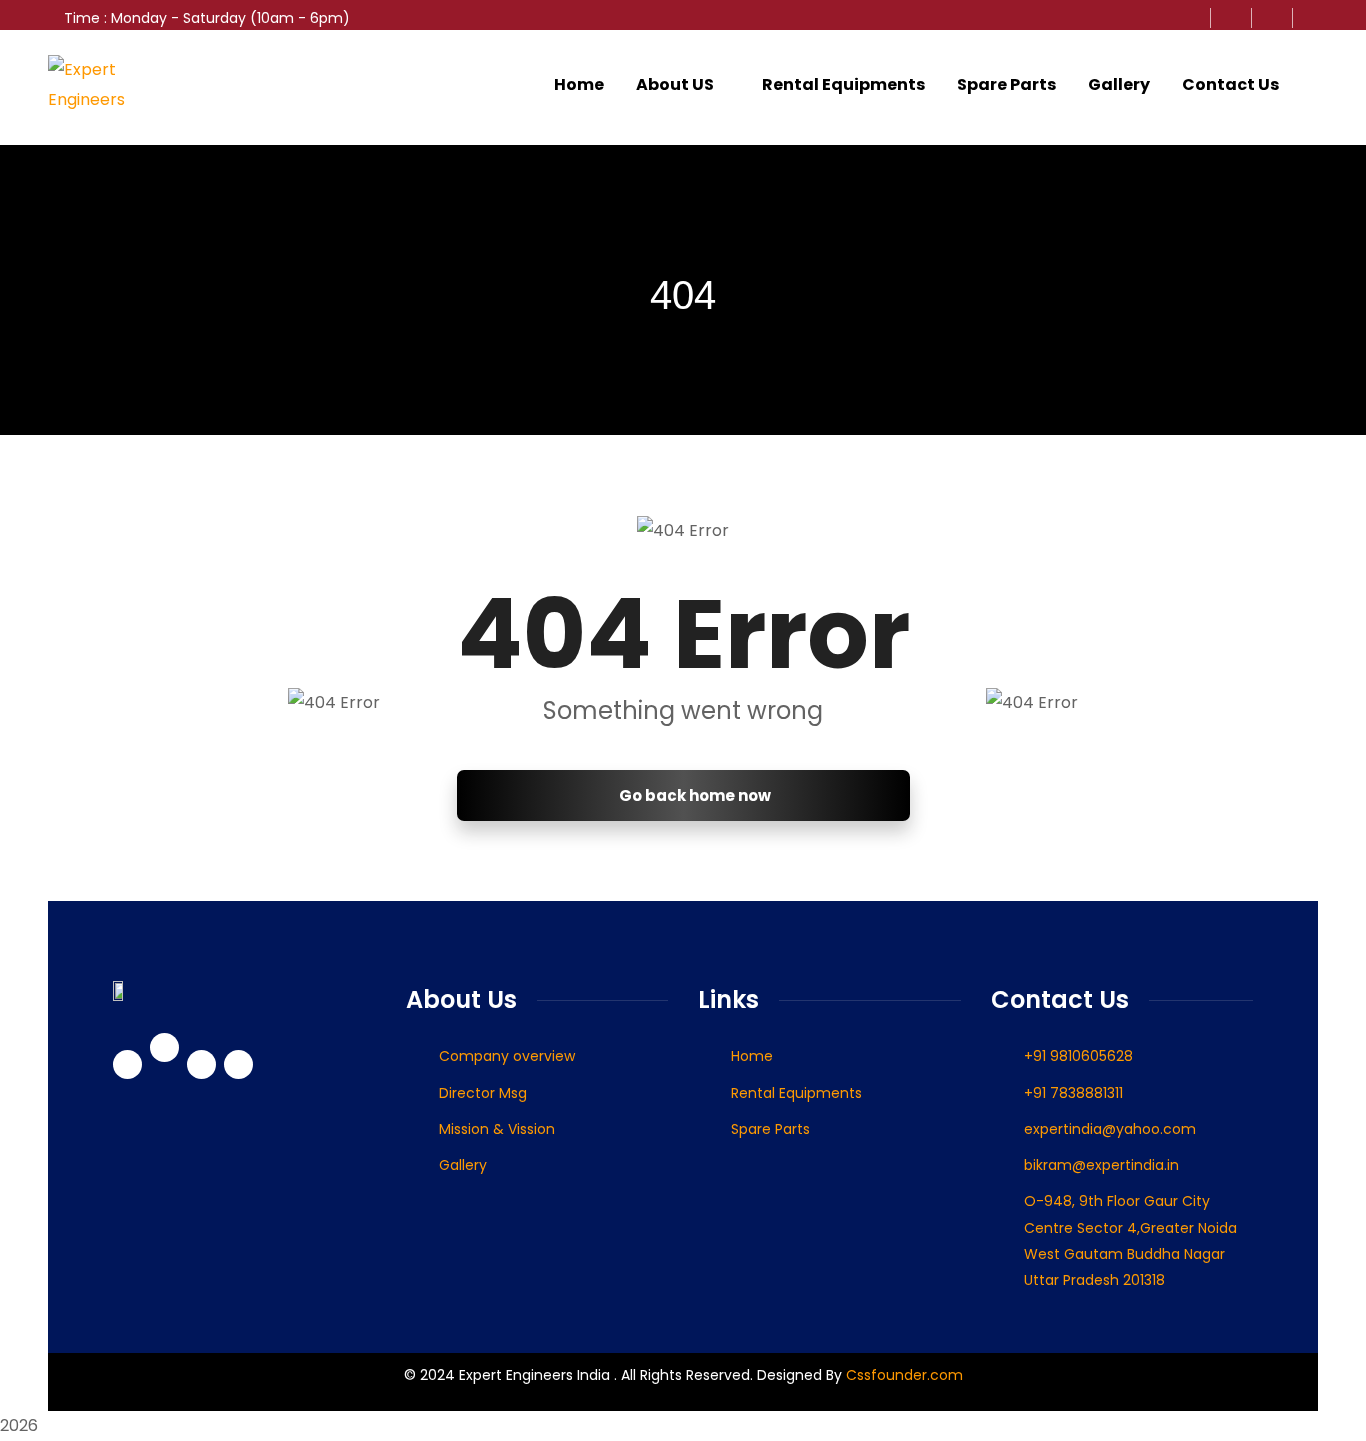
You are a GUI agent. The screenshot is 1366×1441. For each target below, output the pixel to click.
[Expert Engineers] (110, 85)
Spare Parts (1006, 84)
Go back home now (693, 795)
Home (579, 84)
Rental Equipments (843, 84)
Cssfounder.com (902, 1375)
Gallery (1119, 84)
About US (675, 84)
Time (82, 18)
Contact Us (1230, 84)
